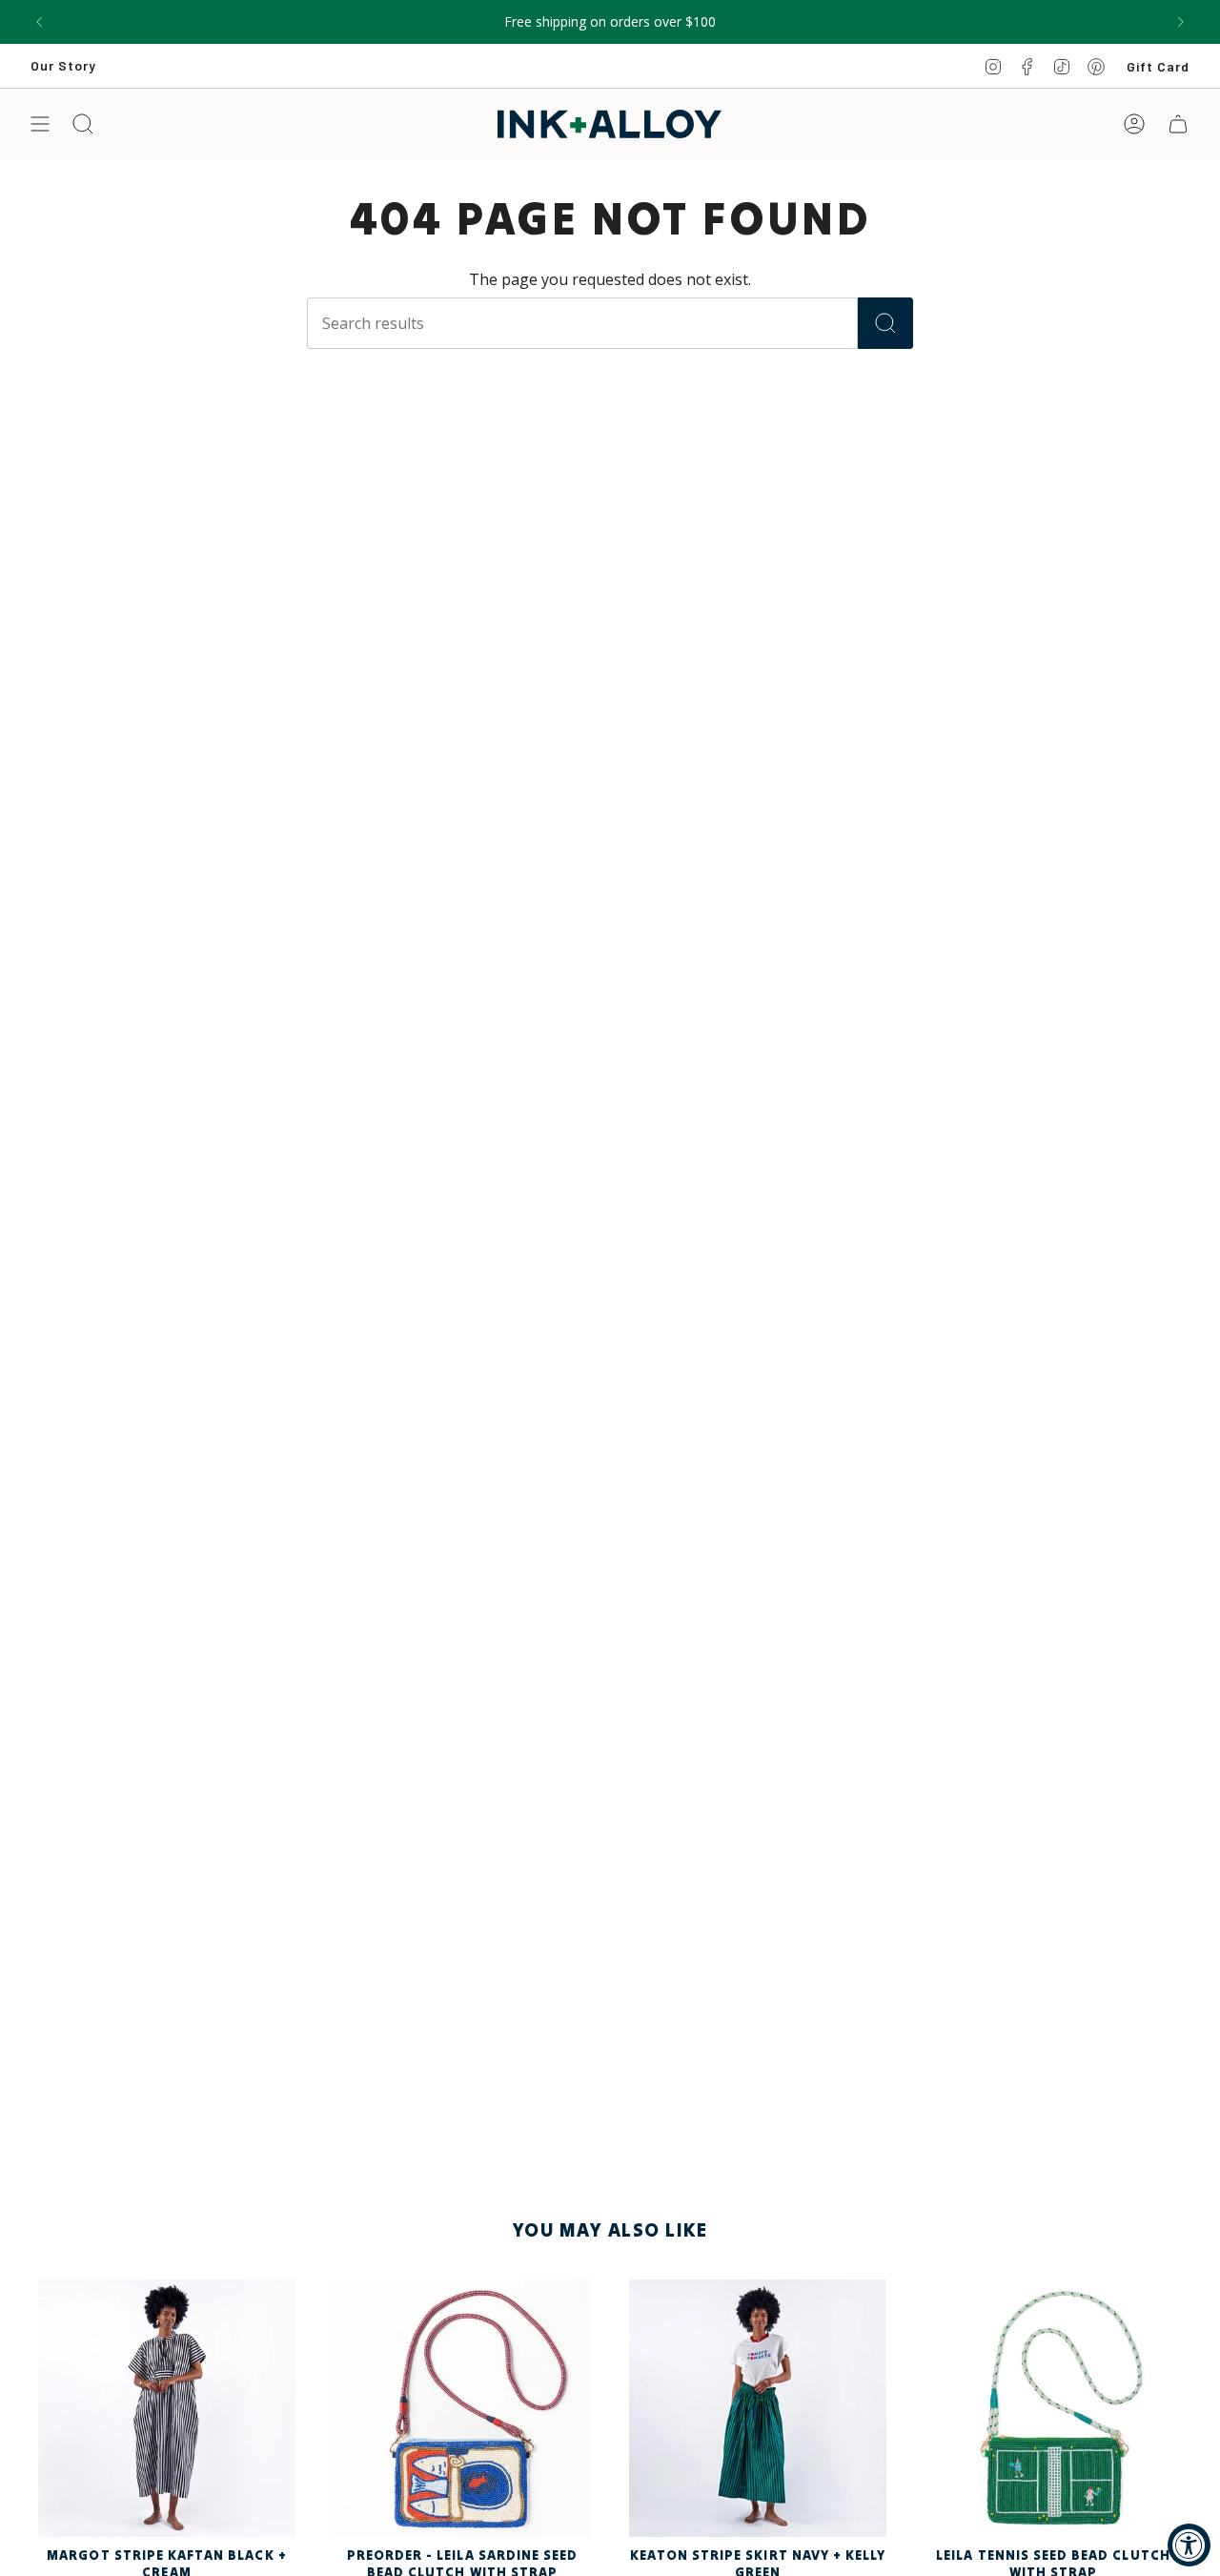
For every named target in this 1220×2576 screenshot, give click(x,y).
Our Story (63, 65)
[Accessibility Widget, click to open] (1189, 2545)
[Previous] (39, 22)
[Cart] (1178, 124)
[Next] (1181, 22)
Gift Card (1158, 66)
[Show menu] (40, 124)
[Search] (885, 323)
